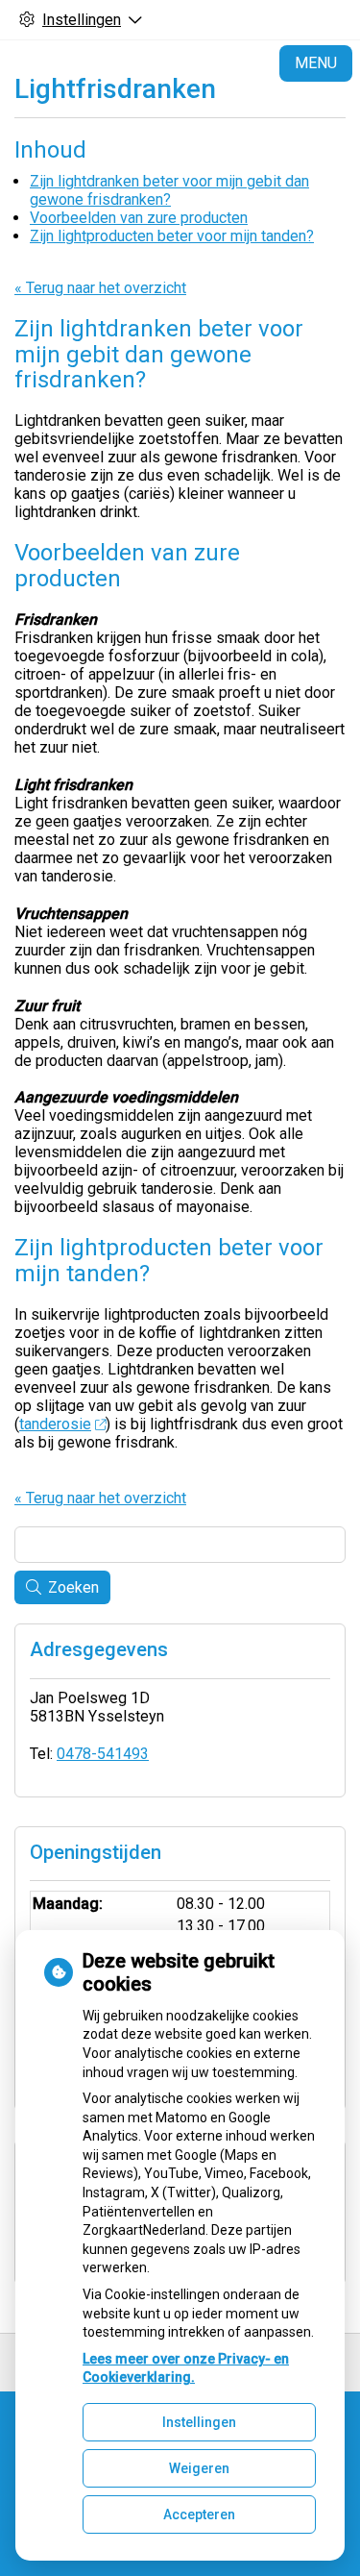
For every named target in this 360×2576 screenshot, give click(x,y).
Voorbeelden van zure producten (139, 218)
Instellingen (199, 2422)
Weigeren (199, 2468)
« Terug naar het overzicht (100, 288)
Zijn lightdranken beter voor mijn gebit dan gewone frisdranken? (169, 190)
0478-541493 (103, 1754)
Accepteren (199, 2514)
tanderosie (55, 1424)
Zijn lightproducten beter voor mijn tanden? (172, 236)
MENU (316, 63)
